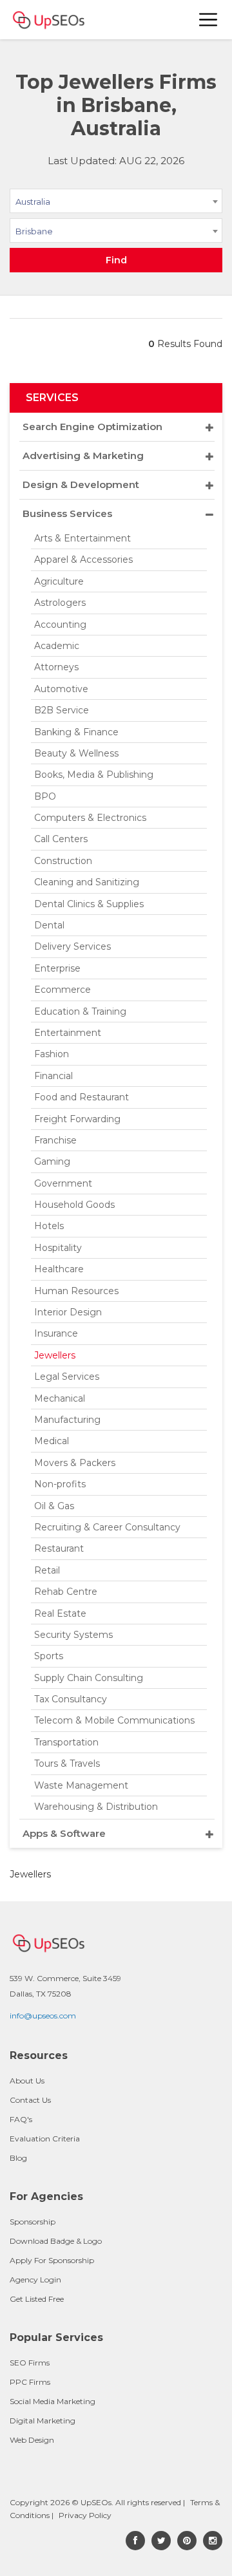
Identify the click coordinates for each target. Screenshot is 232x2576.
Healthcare (59, 1269)
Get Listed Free (37, 2299)
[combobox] (116, 203)
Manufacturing (67, 1420)
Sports (49, 1656)
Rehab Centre (66, 1592)
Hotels (49, 1226)
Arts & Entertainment (82, 538)
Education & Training (80, 1011)
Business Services (67, 513)
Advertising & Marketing (83, 456)
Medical (52, 1441)
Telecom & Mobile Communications (114, 1720)
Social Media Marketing (53, 2401)
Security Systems (73, 1635)
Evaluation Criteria (45, 2139)
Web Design (32, 2440)
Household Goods (74, 1205)
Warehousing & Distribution (96, 1807)
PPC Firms (30, 2382)
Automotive (61, 689)
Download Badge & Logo (56, 2241)
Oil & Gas (54, 1506)
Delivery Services (72, 946)
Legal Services (67, 1377)
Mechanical (60, 1398)
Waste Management (81, 1785)
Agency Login (35, 2280)
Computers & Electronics (90, 818)
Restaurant (59, 1548)
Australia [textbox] (33, 202)
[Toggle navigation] (209, 20)
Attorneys (56, 667)
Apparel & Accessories (83, 559)
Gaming (52, 1161)
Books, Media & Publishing (94, 775)
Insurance (56, 1333)
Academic (57, 646)
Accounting (60, 625)
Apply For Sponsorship (52, 2260)
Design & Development (81, 484)
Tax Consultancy (71, 1699)
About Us (27, 2081)
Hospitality (58, 1248)
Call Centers (61, 839)
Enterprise (57, 968)
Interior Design (68, 1312)
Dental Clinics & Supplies (89, 904)
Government (63, 1183)
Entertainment (68, 1033)
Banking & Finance (76, 732)
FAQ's (21, 2119)
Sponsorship (33, 2222)
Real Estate (60, 1613)
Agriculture (59, 581)
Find (116, 260)
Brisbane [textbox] (34, 231)
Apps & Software (64, 1833)
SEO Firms (30, 2363)
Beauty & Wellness (76, 753)
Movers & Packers (75, 1463)
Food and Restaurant (82, 1097)
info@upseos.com (43, 2016)
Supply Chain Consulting (89, 1678)
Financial (53, 1076)
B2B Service (62, 710)
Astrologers (60, 603)
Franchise (55, 1140)
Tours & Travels (67, 1763)
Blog (18, 2158)
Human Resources (76, 1291)
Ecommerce (63, 990)
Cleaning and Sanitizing (87, 882)
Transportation (66, 1742)
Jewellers (55, 1355)
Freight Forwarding (77, 1119)
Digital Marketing (43, 2421)
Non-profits (60, 1484)
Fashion (52, 1054)
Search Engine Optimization (92, 427)
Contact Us (30, 2100)
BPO (45, 796)
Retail (47, 1570)
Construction (63, 861)
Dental (49, 925)
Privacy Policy (85, 2515)
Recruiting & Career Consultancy (107, 1527)
